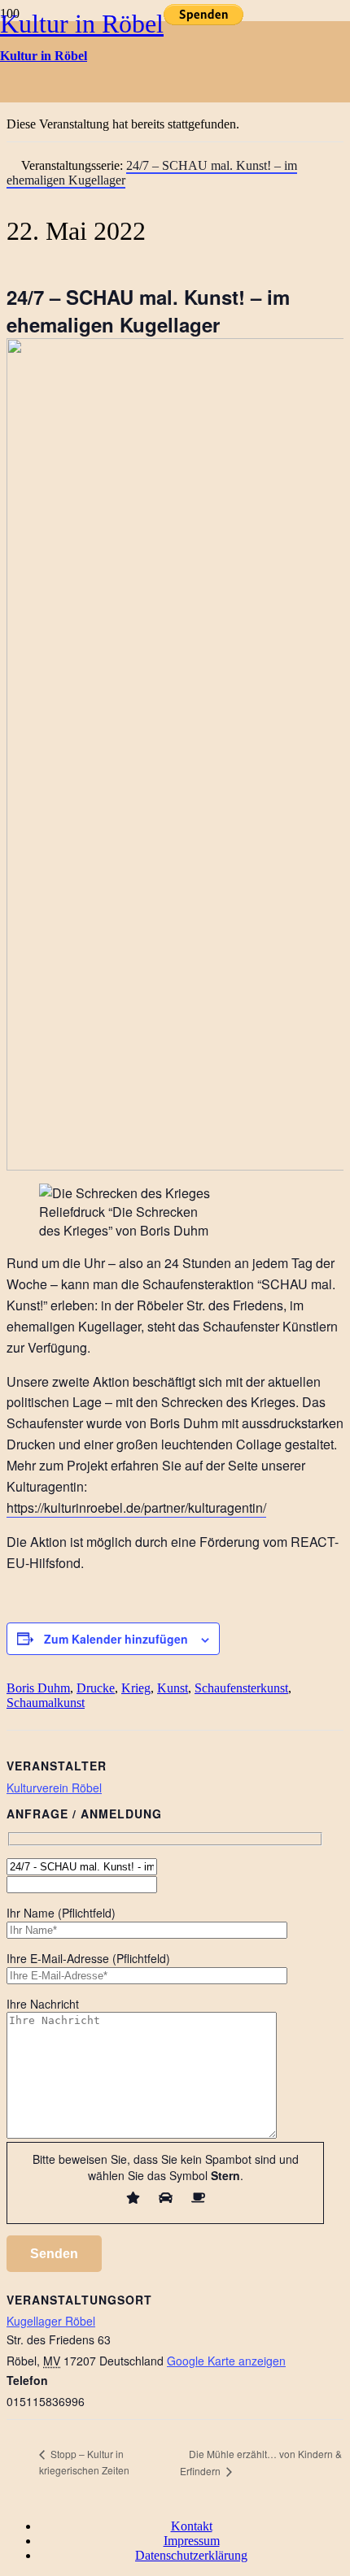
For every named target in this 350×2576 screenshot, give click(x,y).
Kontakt (192, 2526)
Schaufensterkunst (241, 1688)
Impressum (192, 2541)
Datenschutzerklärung (191, 2555)
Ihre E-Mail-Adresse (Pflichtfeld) (88, 1958)
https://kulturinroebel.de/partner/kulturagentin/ (136, 1507)
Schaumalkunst (46, 1703)
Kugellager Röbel (51, 2321)
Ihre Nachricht (43, 2004)
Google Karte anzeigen (226, 2361)
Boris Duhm (38, 1688)
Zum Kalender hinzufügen (116, 1639)
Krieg (136, 1688)
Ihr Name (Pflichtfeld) (61, 1913)
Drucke (96, 1688)
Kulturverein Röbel (54, 1788)
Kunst (173, 1688)
